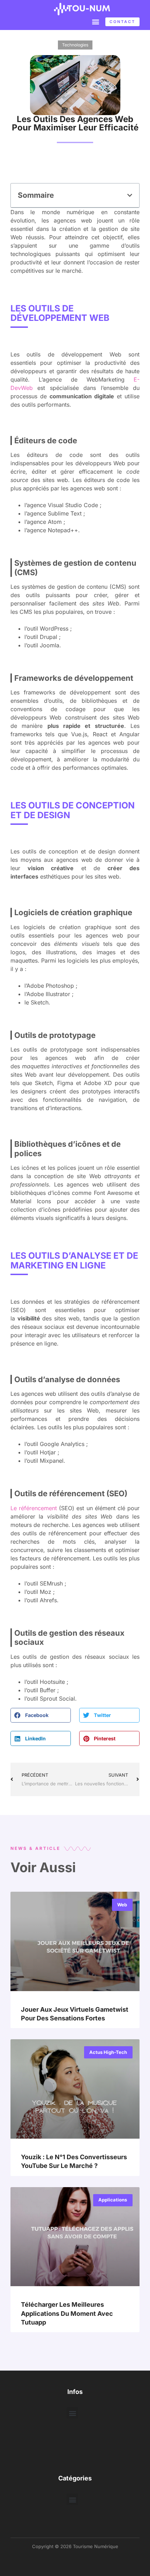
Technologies (75, 45)
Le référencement (35, 1508)
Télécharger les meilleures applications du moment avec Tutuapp (67, 2313)
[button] (95, 21)
